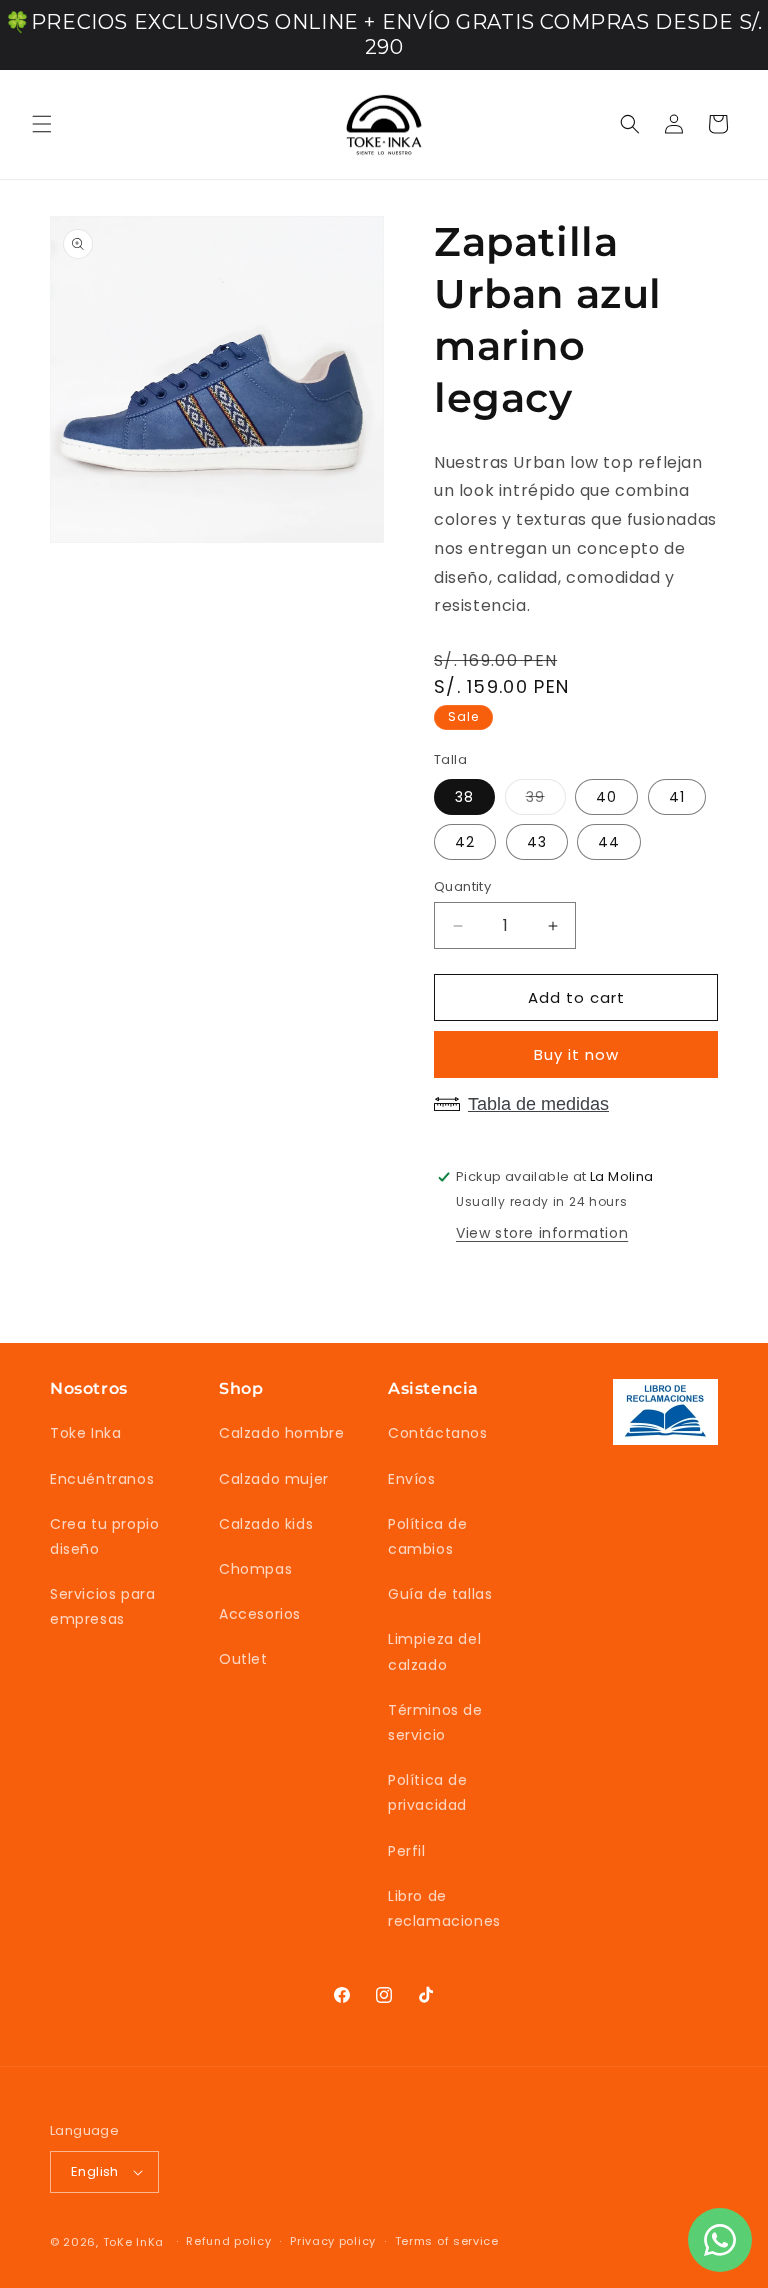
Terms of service (447, 2241)
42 (465, 842)
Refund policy (228, 2241)
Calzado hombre (281, 1433)
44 (609, 842)
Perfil (407, 1851)
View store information (542, 1233)
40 (606, 797)
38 (464, 797)
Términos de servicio (435, 1722)
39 (546, 800)
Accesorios (260, 1614)
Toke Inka (85, 1433)
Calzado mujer (274, 1479)
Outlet (243, 1659)
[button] (42, 124)
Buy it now (576, 1054)
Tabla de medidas (538, 1104)
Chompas (255, 1569)
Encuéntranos (102, 1479)
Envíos (412, 1479)
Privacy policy (333, 2241)
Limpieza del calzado (434, 1651)
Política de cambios (428, 1536)
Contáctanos (438, 1433)
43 (537, 842)
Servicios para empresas (102, 1606)
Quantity (462, 886)
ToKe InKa (133, 2242)
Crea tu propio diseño (104, 1536)
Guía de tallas (440, 1594)
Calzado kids (266, 1524)
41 (677, 797)
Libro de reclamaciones (444, 1908)
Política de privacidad (428, 1792)
